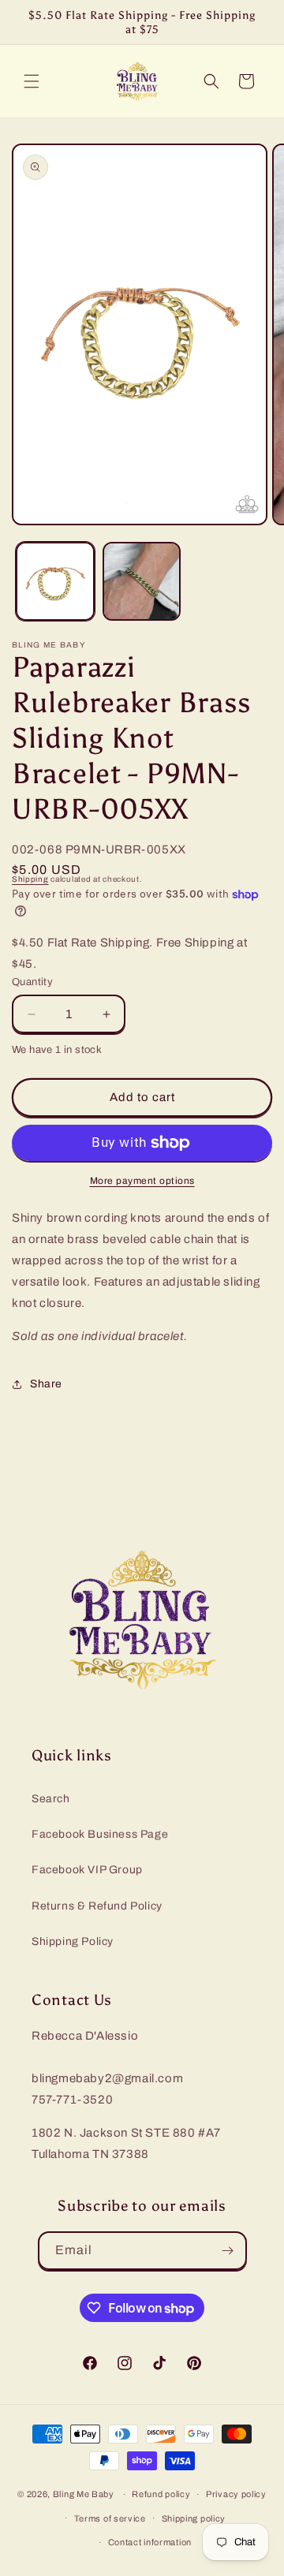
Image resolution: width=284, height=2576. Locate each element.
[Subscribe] (228, 2251)
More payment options (142, 1181)
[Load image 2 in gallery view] (142, 581)
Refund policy (161, 2494)
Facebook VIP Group (87, 1870)
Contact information (150, 2542)
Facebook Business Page (100, 1834)
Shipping (30, 879)
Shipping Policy (73, 1941)
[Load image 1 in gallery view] (55, 581)
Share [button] (46, 1384)
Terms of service (110, 2518)
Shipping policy (194, 2518)
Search (51, 1799)
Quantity (32, 982)
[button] (32, 81)
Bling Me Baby (84, 2494)
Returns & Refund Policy (97, 1906)
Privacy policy (236, 2494)
